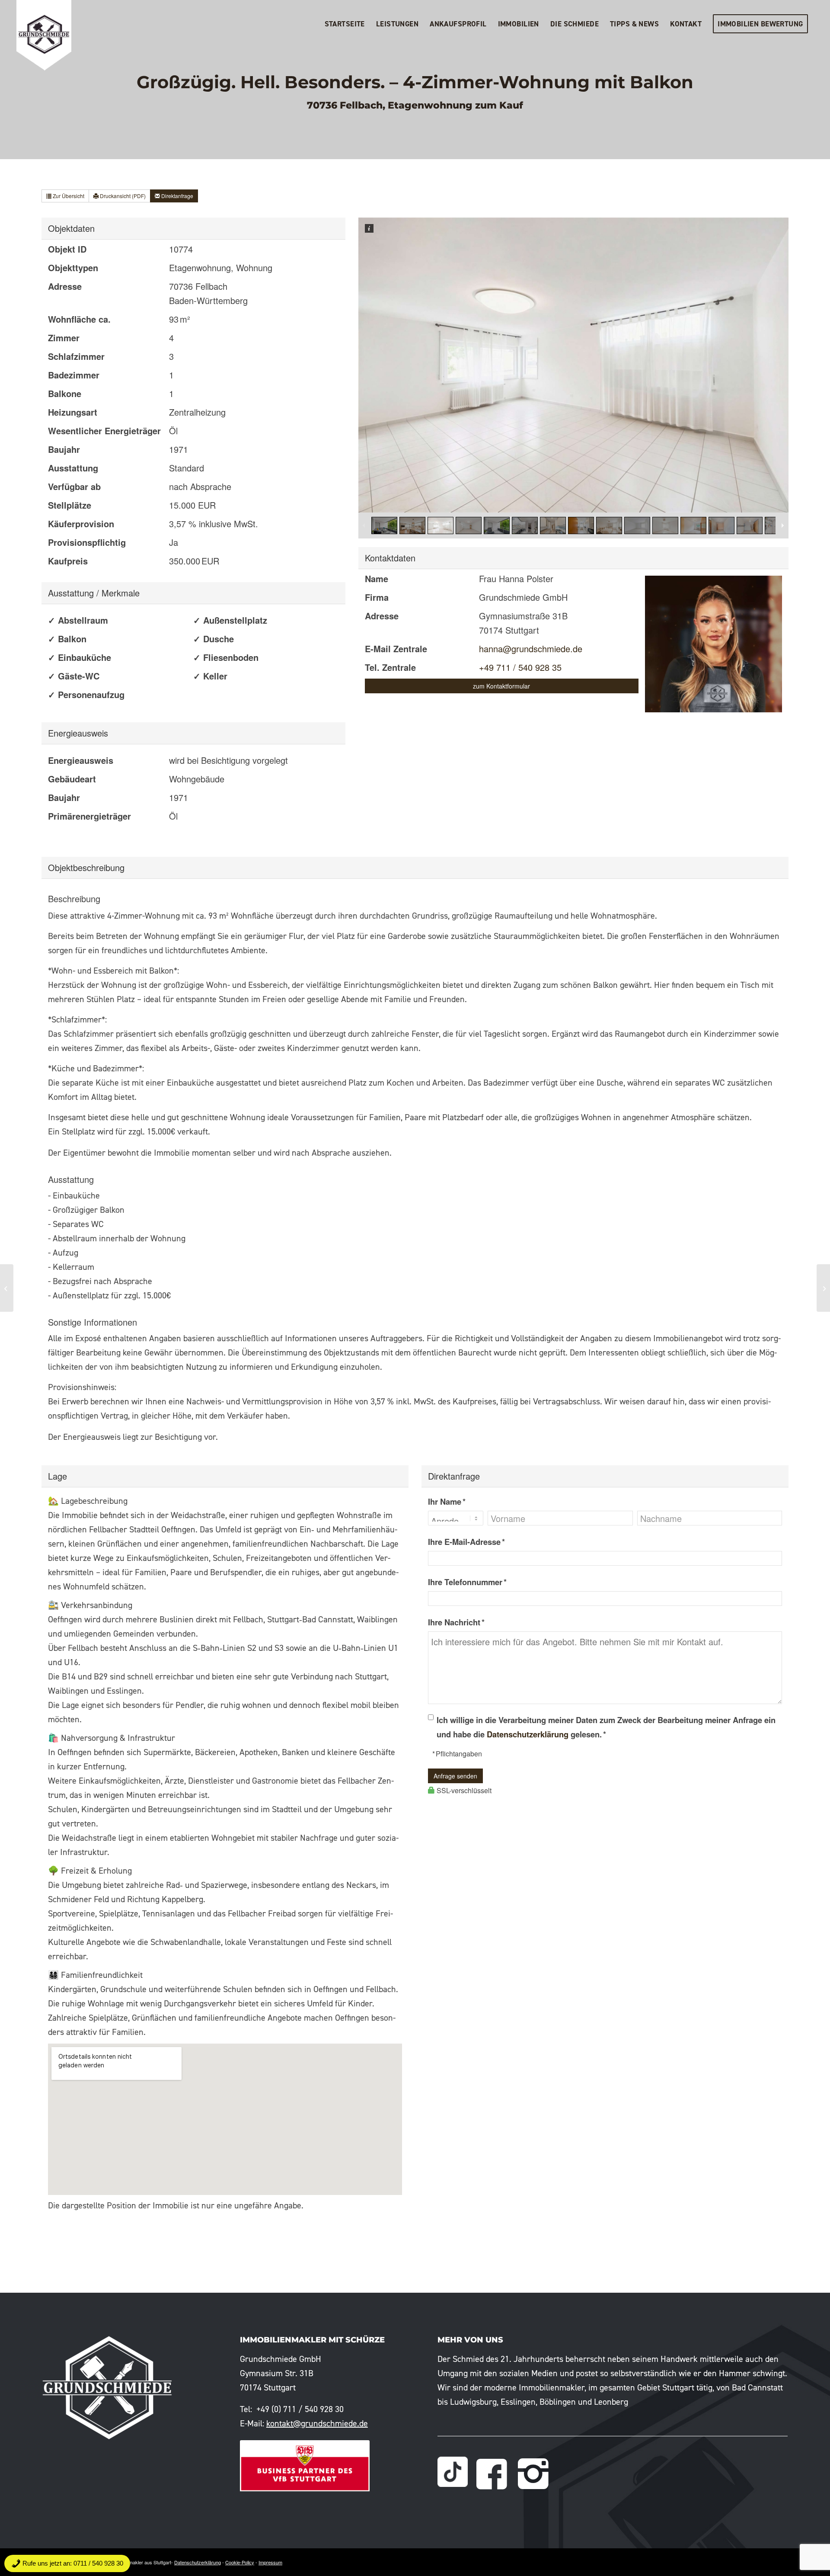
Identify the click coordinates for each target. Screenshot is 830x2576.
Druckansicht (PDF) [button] (122, 196)
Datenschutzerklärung (528, 1734)
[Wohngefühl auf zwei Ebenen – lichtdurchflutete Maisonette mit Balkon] (823, 1288)
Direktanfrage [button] (177, 196)
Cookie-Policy (240, 2562)
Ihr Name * (447, 1501)
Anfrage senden (455, 1776)
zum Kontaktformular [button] (501, 686)
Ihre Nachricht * (456, 1622)
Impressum (270, 2562)
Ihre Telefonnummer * (467, 1582)
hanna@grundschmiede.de (531, 649)
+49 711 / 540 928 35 (520, 667)
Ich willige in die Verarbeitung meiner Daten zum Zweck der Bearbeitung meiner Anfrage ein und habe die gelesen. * (606, 1727)
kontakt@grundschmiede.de (317, 2423)
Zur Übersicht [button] (68, 196)
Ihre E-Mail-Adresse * (466, 1542)
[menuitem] (345, 24)
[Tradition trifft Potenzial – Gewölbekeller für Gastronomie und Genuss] (7, 1288)
